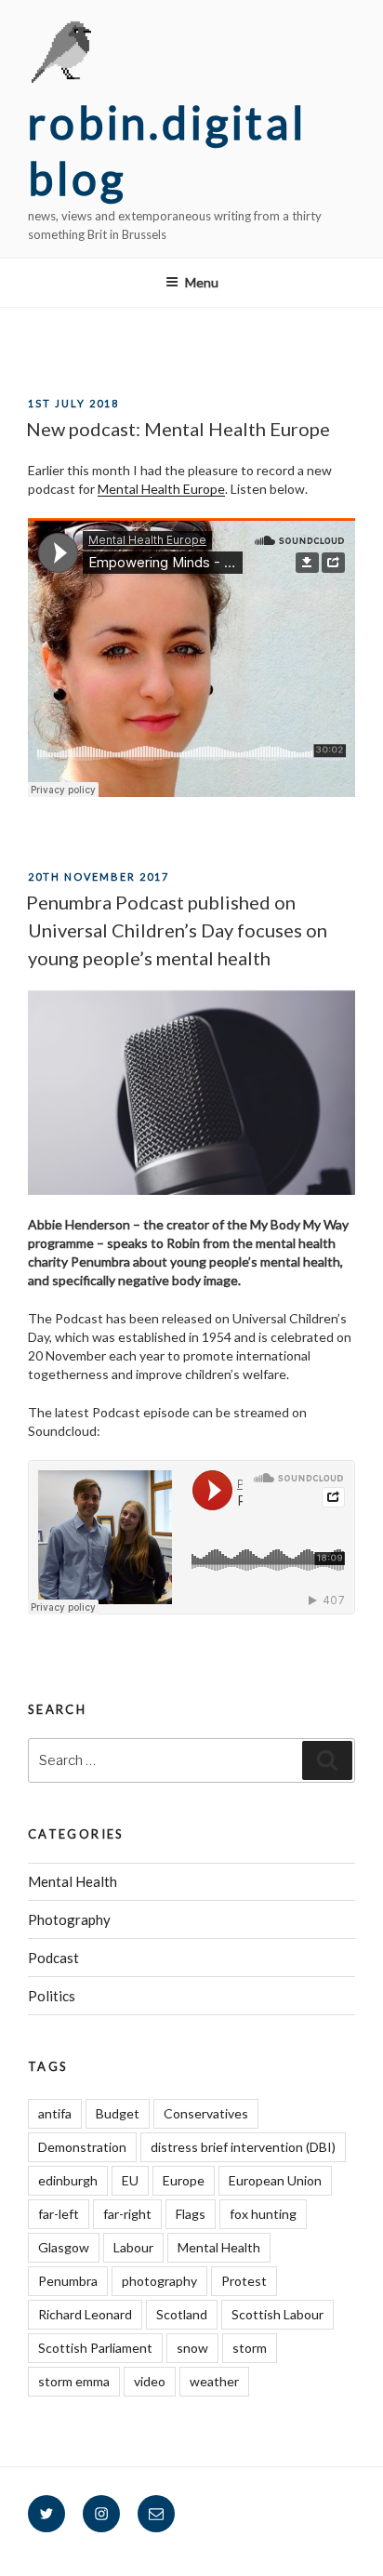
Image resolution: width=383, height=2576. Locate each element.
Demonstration (82, 2147)
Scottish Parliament (95, 2348)
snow (192, 2348)
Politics (52, 1996)
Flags (191, 2214)
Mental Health (73, 1881)
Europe (184, 2180)
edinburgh (68, 2180)
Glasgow (64, 2247)
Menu (202, 282)
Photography (69, 1919)
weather (214, 2381)
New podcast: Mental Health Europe (178, 429)
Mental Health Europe (161, 489)
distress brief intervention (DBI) (243, 2147)
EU (130, 2180)
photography (159, 2281)
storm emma (74, 2381)
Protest (244, 2281)
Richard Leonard (85, 2314)
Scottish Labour (277, 2314)
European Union (275, 2180)
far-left (59, 2214)
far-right (127, 2214)
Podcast (53, 1958)
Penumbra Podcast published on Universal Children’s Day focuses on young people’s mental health (177, 930)
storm (250, 2348)
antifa (55, 2113)
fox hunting (263, 2214)
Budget (118, 2113)
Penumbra (68, 2281)
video (150, 2381)
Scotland (182, 2314)
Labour (133, 2247)
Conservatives (206, 2113)
